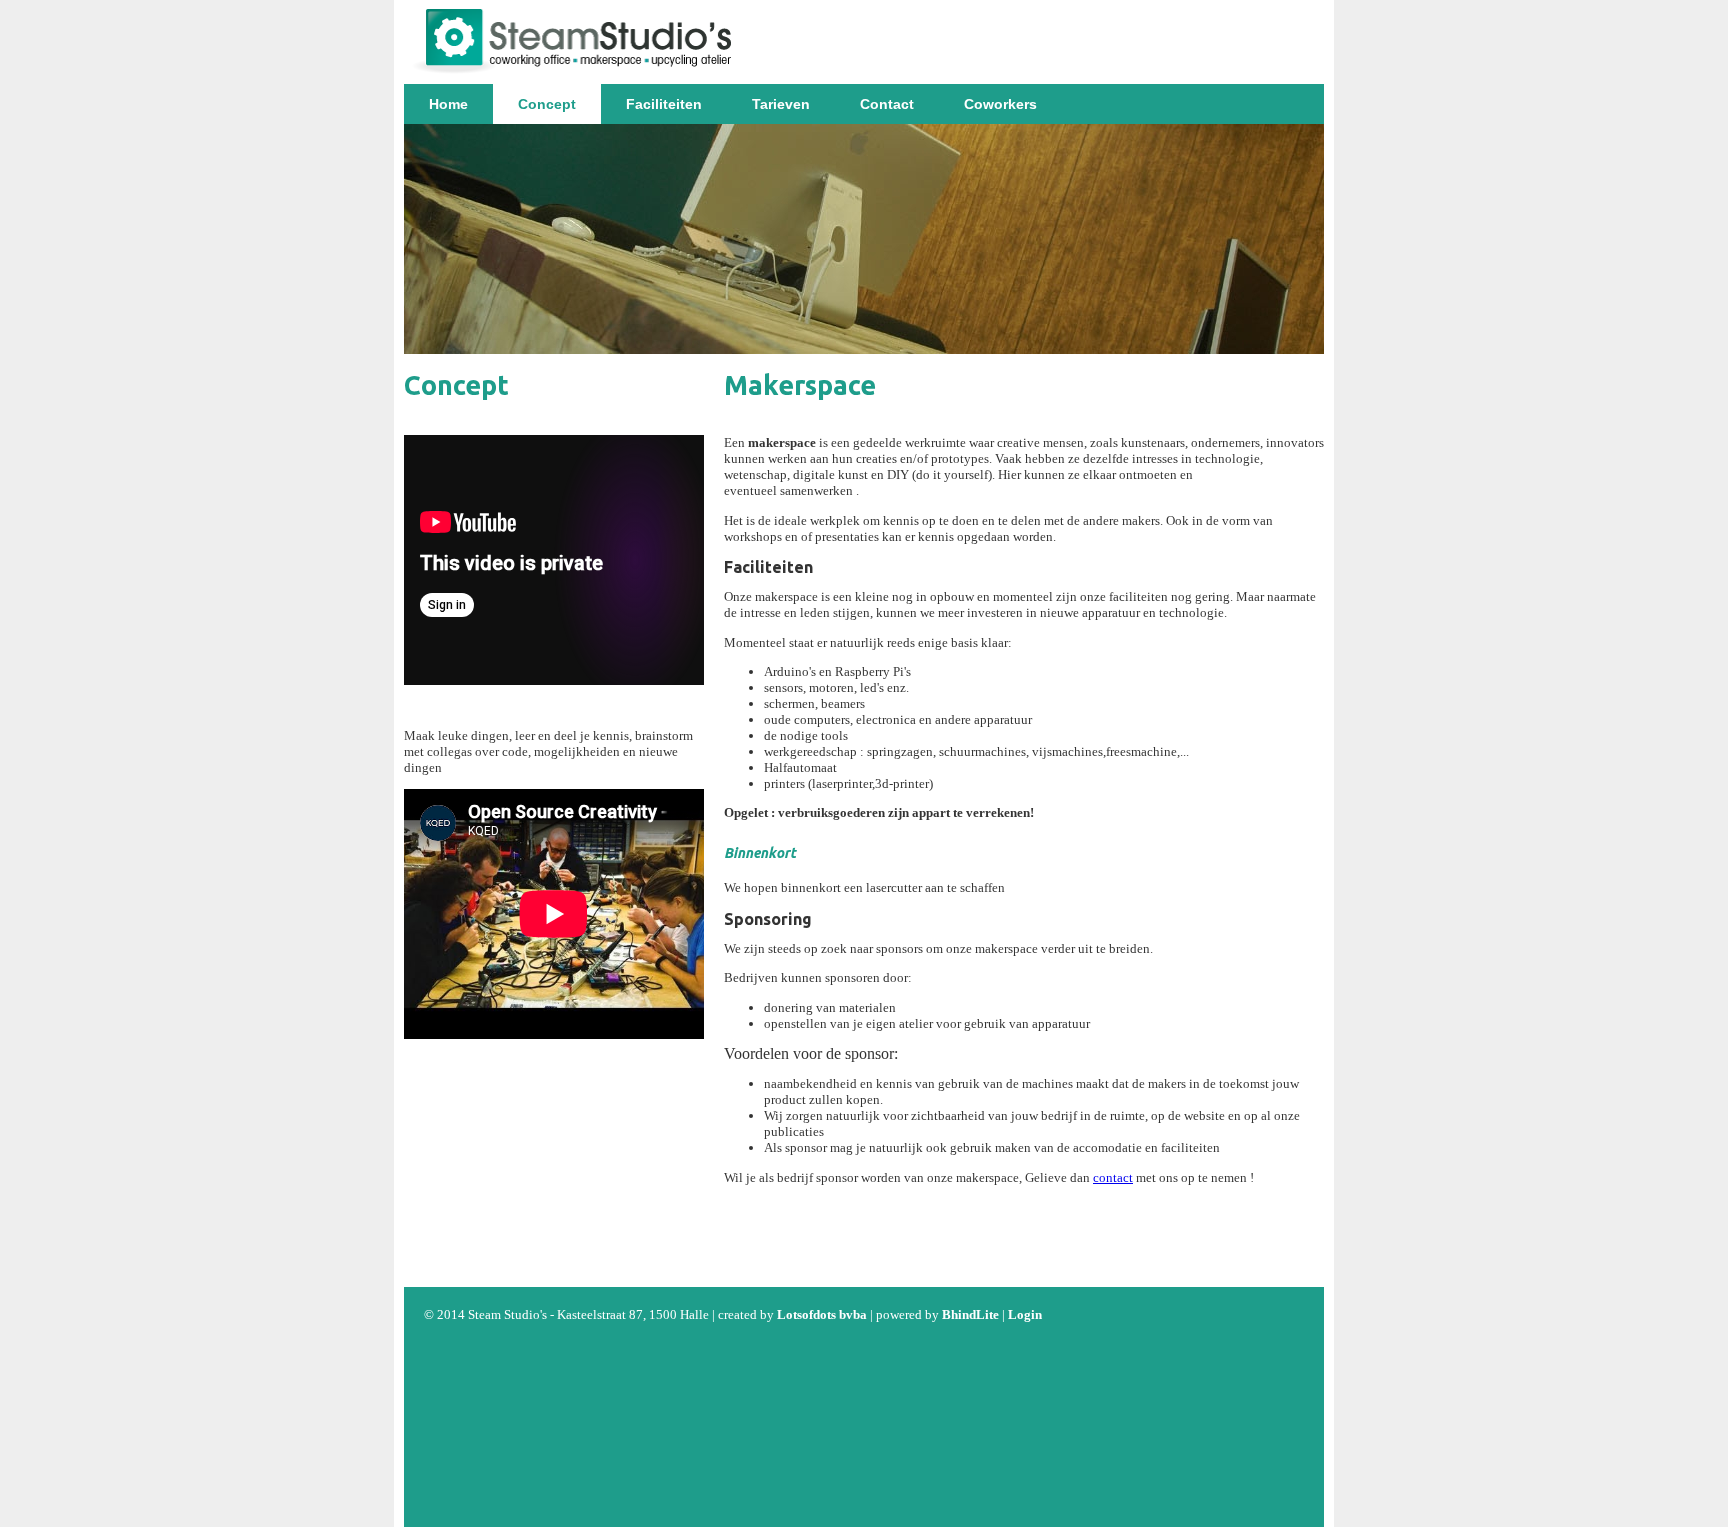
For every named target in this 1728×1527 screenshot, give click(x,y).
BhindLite (970, 1314)
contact (1113, 1177)
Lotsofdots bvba (822, 1314)
